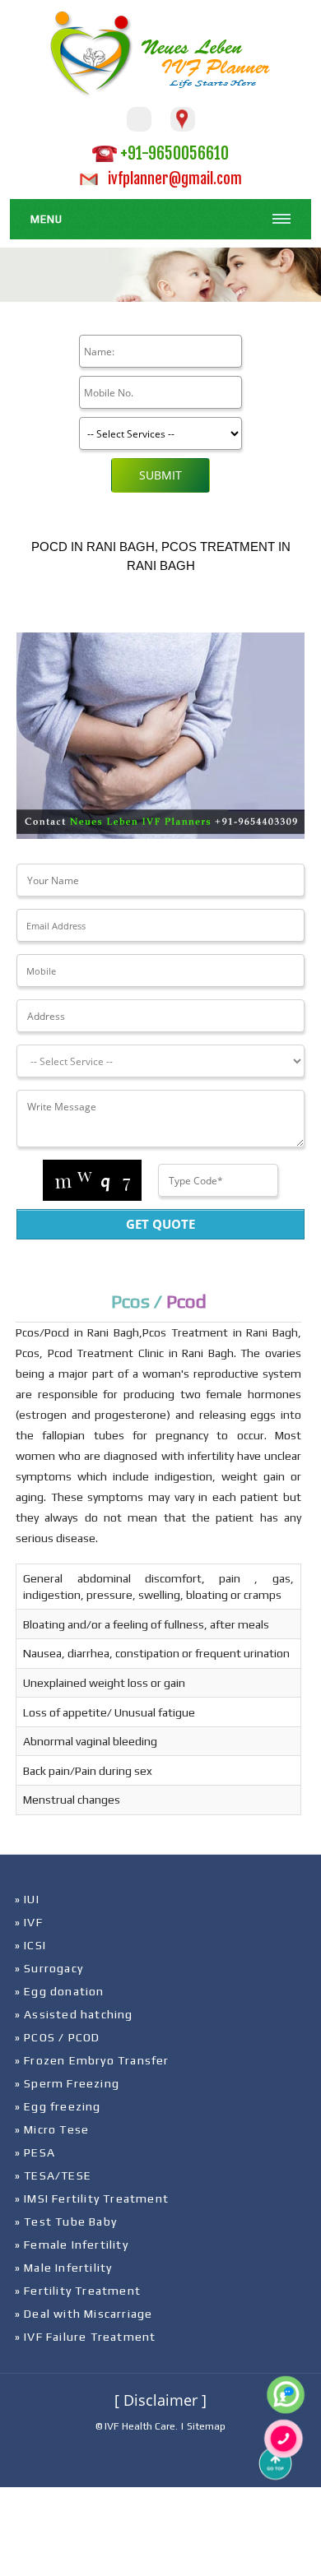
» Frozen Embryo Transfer (92, 2060)
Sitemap (206, 2426)
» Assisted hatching (74, 2014)
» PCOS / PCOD (58, 2037)
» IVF (29, 1922)
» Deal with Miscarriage (84, 2314)
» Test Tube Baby (66, 2222)
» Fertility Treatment (78, 2291)
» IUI (27, 1899)
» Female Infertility (72, 2245)
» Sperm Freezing (67, 2083)
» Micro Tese (52, 2129)
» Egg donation (60, 1991)
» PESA (35, 2152)
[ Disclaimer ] (160, 2400)
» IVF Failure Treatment (86, 2337)
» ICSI (30, 1945)
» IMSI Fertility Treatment (92, 2198)
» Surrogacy (49, 1968)
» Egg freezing (58, 2106)
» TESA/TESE (53, 2175)
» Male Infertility (64, 2268)
